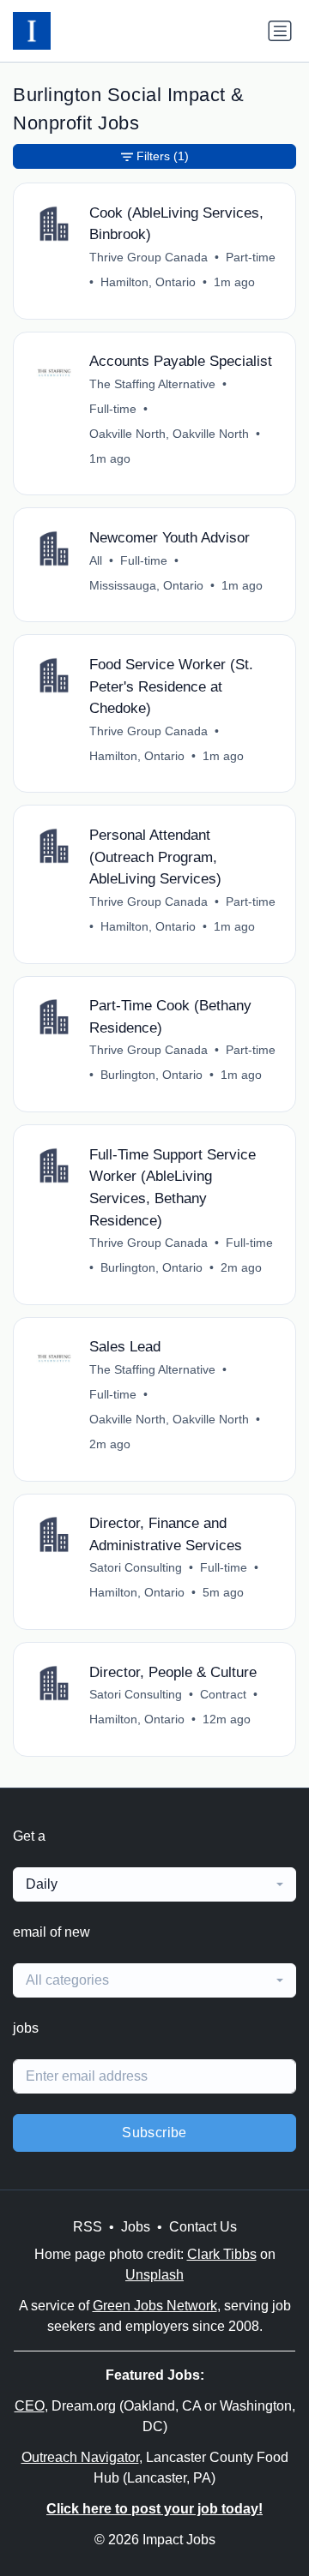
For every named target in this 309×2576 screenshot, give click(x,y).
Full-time (113, 409)
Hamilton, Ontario (148, 282)
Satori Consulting (136, 1567)
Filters (163, 156)
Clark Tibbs (222, 2254)
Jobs (136, 2227)
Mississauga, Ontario (146, 585)
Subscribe (154, 2133)
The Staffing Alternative (152, 384)
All (96, 560)
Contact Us (203, 2227)
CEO (30, 2406)
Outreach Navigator (80, 2457)
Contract (223, 1694)
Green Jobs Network (155, 2306)
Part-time (251, 257)
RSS (88, 2227)
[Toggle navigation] (280, 31)
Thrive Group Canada (148, 257)
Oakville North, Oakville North (169, 434)
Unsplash (154, 2275)
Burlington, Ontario (151, 1075)
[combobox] (154, 1884)
